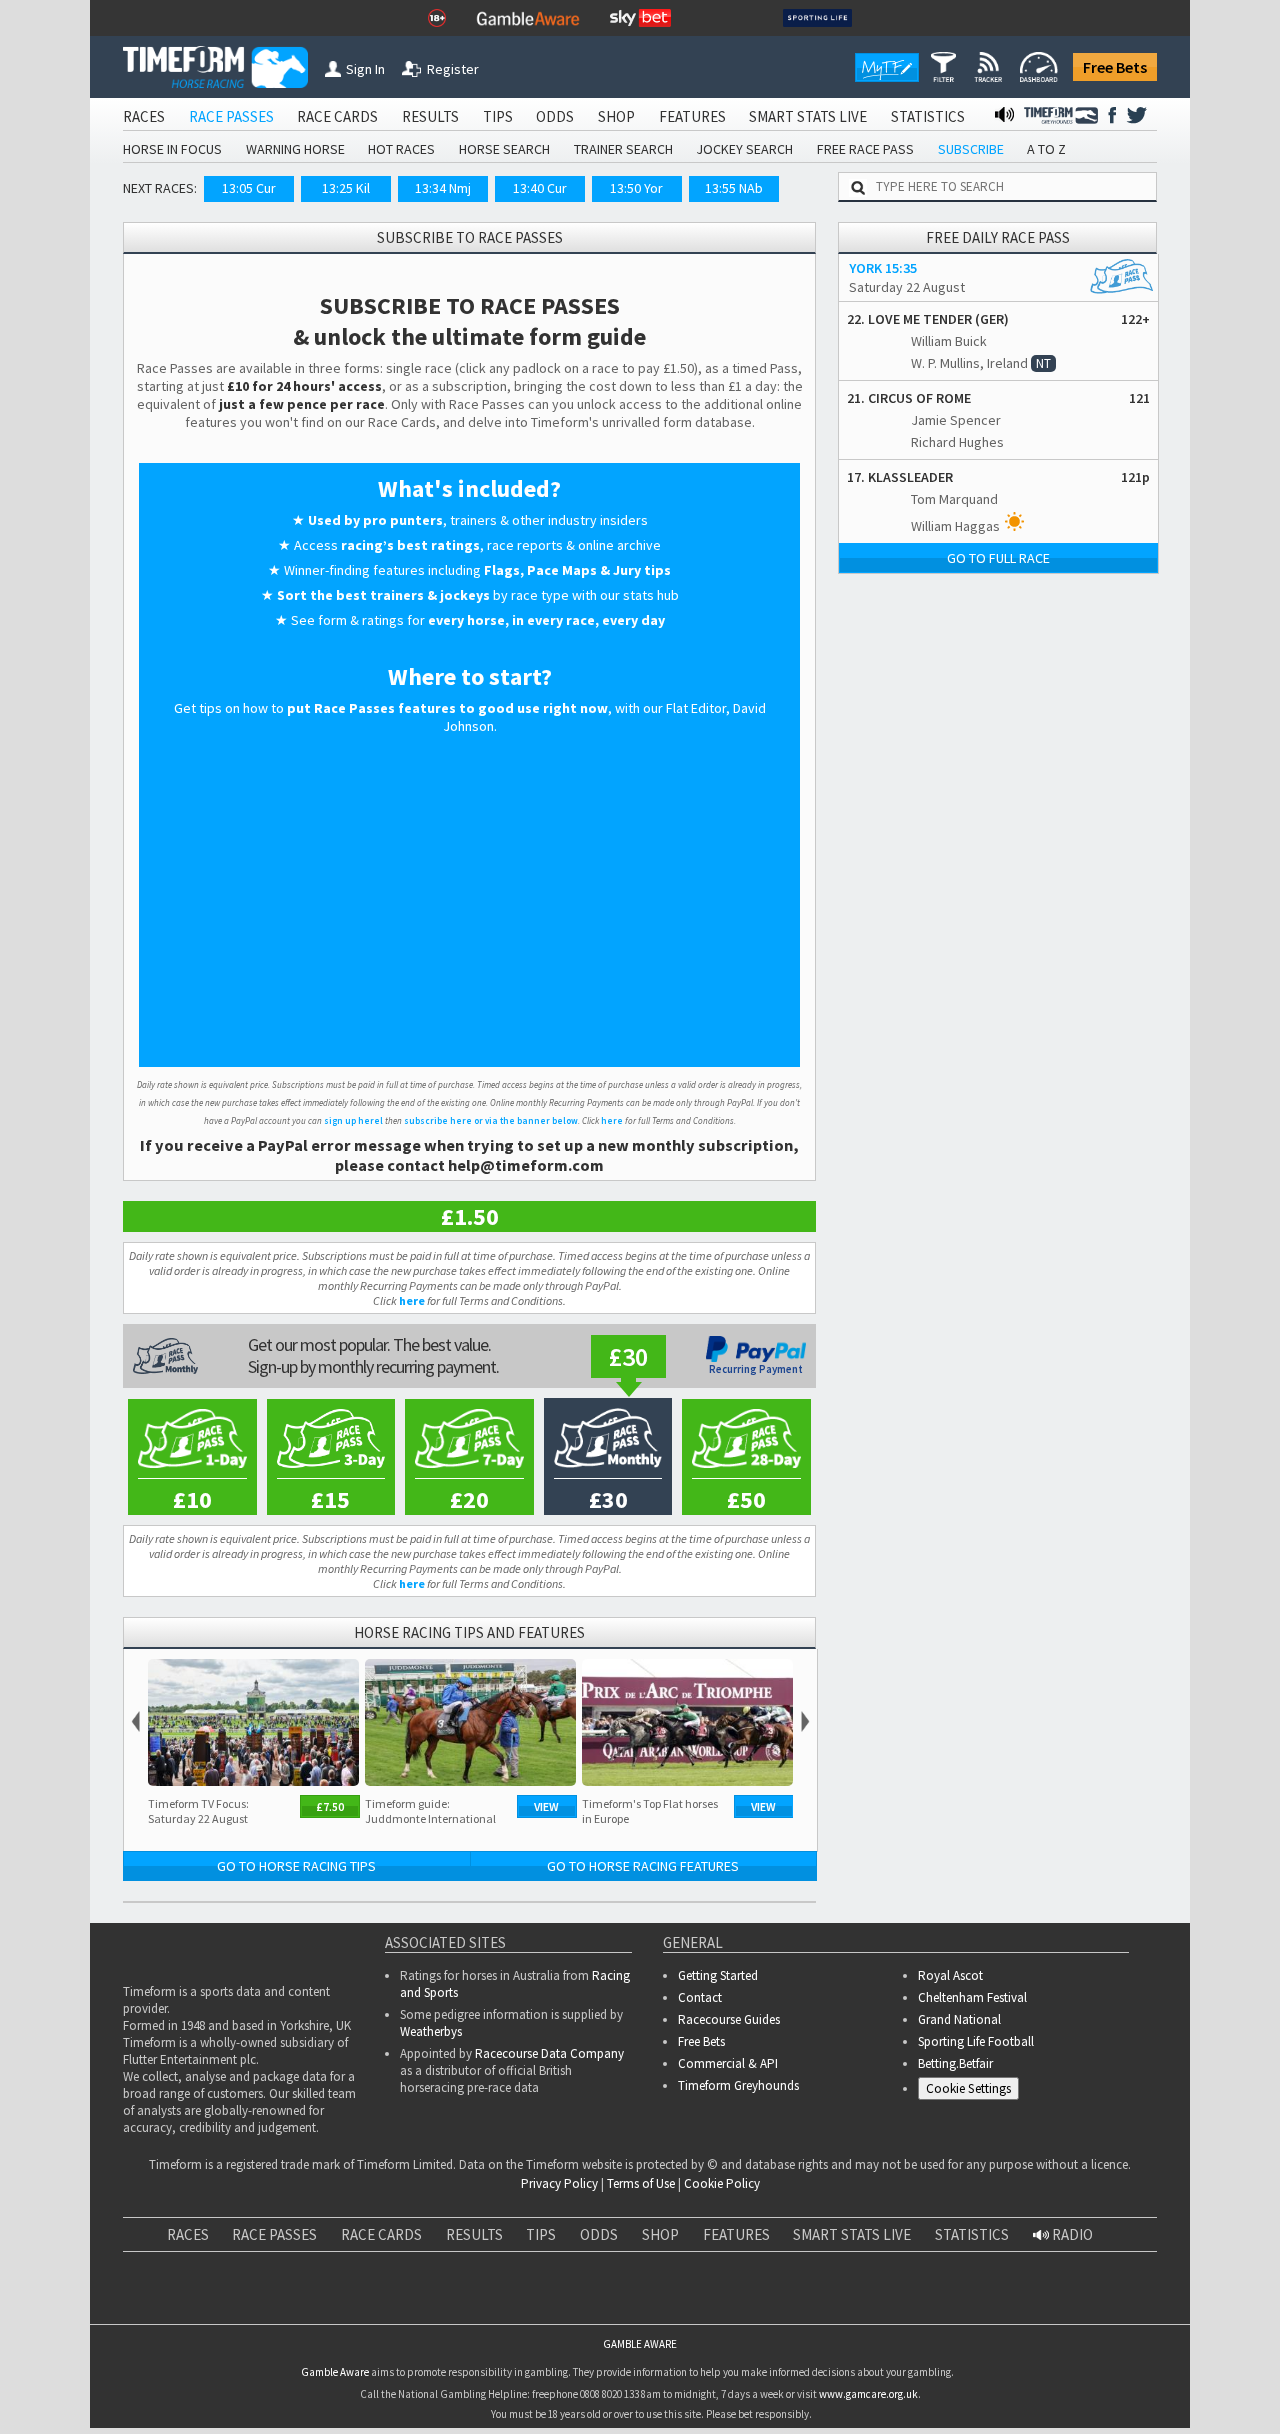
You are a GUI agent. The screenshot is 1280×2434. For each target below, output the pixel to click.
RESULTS (430, 116)
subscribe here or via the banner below (491, 1120)
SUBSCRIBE (971, 149)
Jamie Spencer (956, 420)
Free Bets (1115, 67)
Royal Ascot (950, 1975)
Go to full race (998, 558)
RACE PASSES (231, 116)
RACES (144, 116)
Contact (700, 1997)
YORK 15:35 (883, 268)
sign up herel (353, 1120)
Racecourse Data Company (549, 2053)
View (546, 1806)
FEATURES (692, 116)
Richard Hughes (957, 442)
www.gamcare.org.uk (868, 2394)
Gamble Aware (335, 2371)
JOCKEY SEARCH (744, 149)
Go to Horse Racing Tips (296, 1866)
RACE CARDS (337, 116)
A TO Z (1046, 149)
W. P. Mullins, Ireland (969, 363)
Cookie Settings (968, 2088)
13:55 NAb (734, 188)
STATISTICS (928, 116)
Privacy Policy (559, 2183)
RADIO (1071, 2234)
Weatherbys (431, 2031)
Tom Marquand (954, 499)
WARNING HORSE (295, 149)
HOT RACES (401, 149)
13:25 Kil (346, 188)
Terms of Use (641, 2183)
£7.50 (330, 1806)
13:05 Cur (249, 188)
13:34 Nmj (443, 188)
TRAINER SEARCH (623, 149)
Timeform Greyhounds (738, 2085)
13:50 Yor (636, 188)
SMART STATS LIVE (808, 116)
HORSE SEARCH (504, 149)
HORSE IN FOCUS (172, 149)
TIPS (498, 116)
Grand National (959, 2019)
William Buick (949, 341)
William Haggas (955, 526)
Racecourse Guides (729, 2019)
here (612, 1120)
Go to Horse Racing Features (643, 1866)
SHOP (616, 116)
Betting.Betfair (955, 2063)
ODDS (555, 116)
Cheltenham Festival (972, 1997)
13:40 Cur (540, 188)
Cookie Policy (722, 2183)
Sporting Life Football (976, 2041)
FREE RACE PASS (865, 149)
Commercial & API (728, 2063)
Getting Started (718, 1975)
